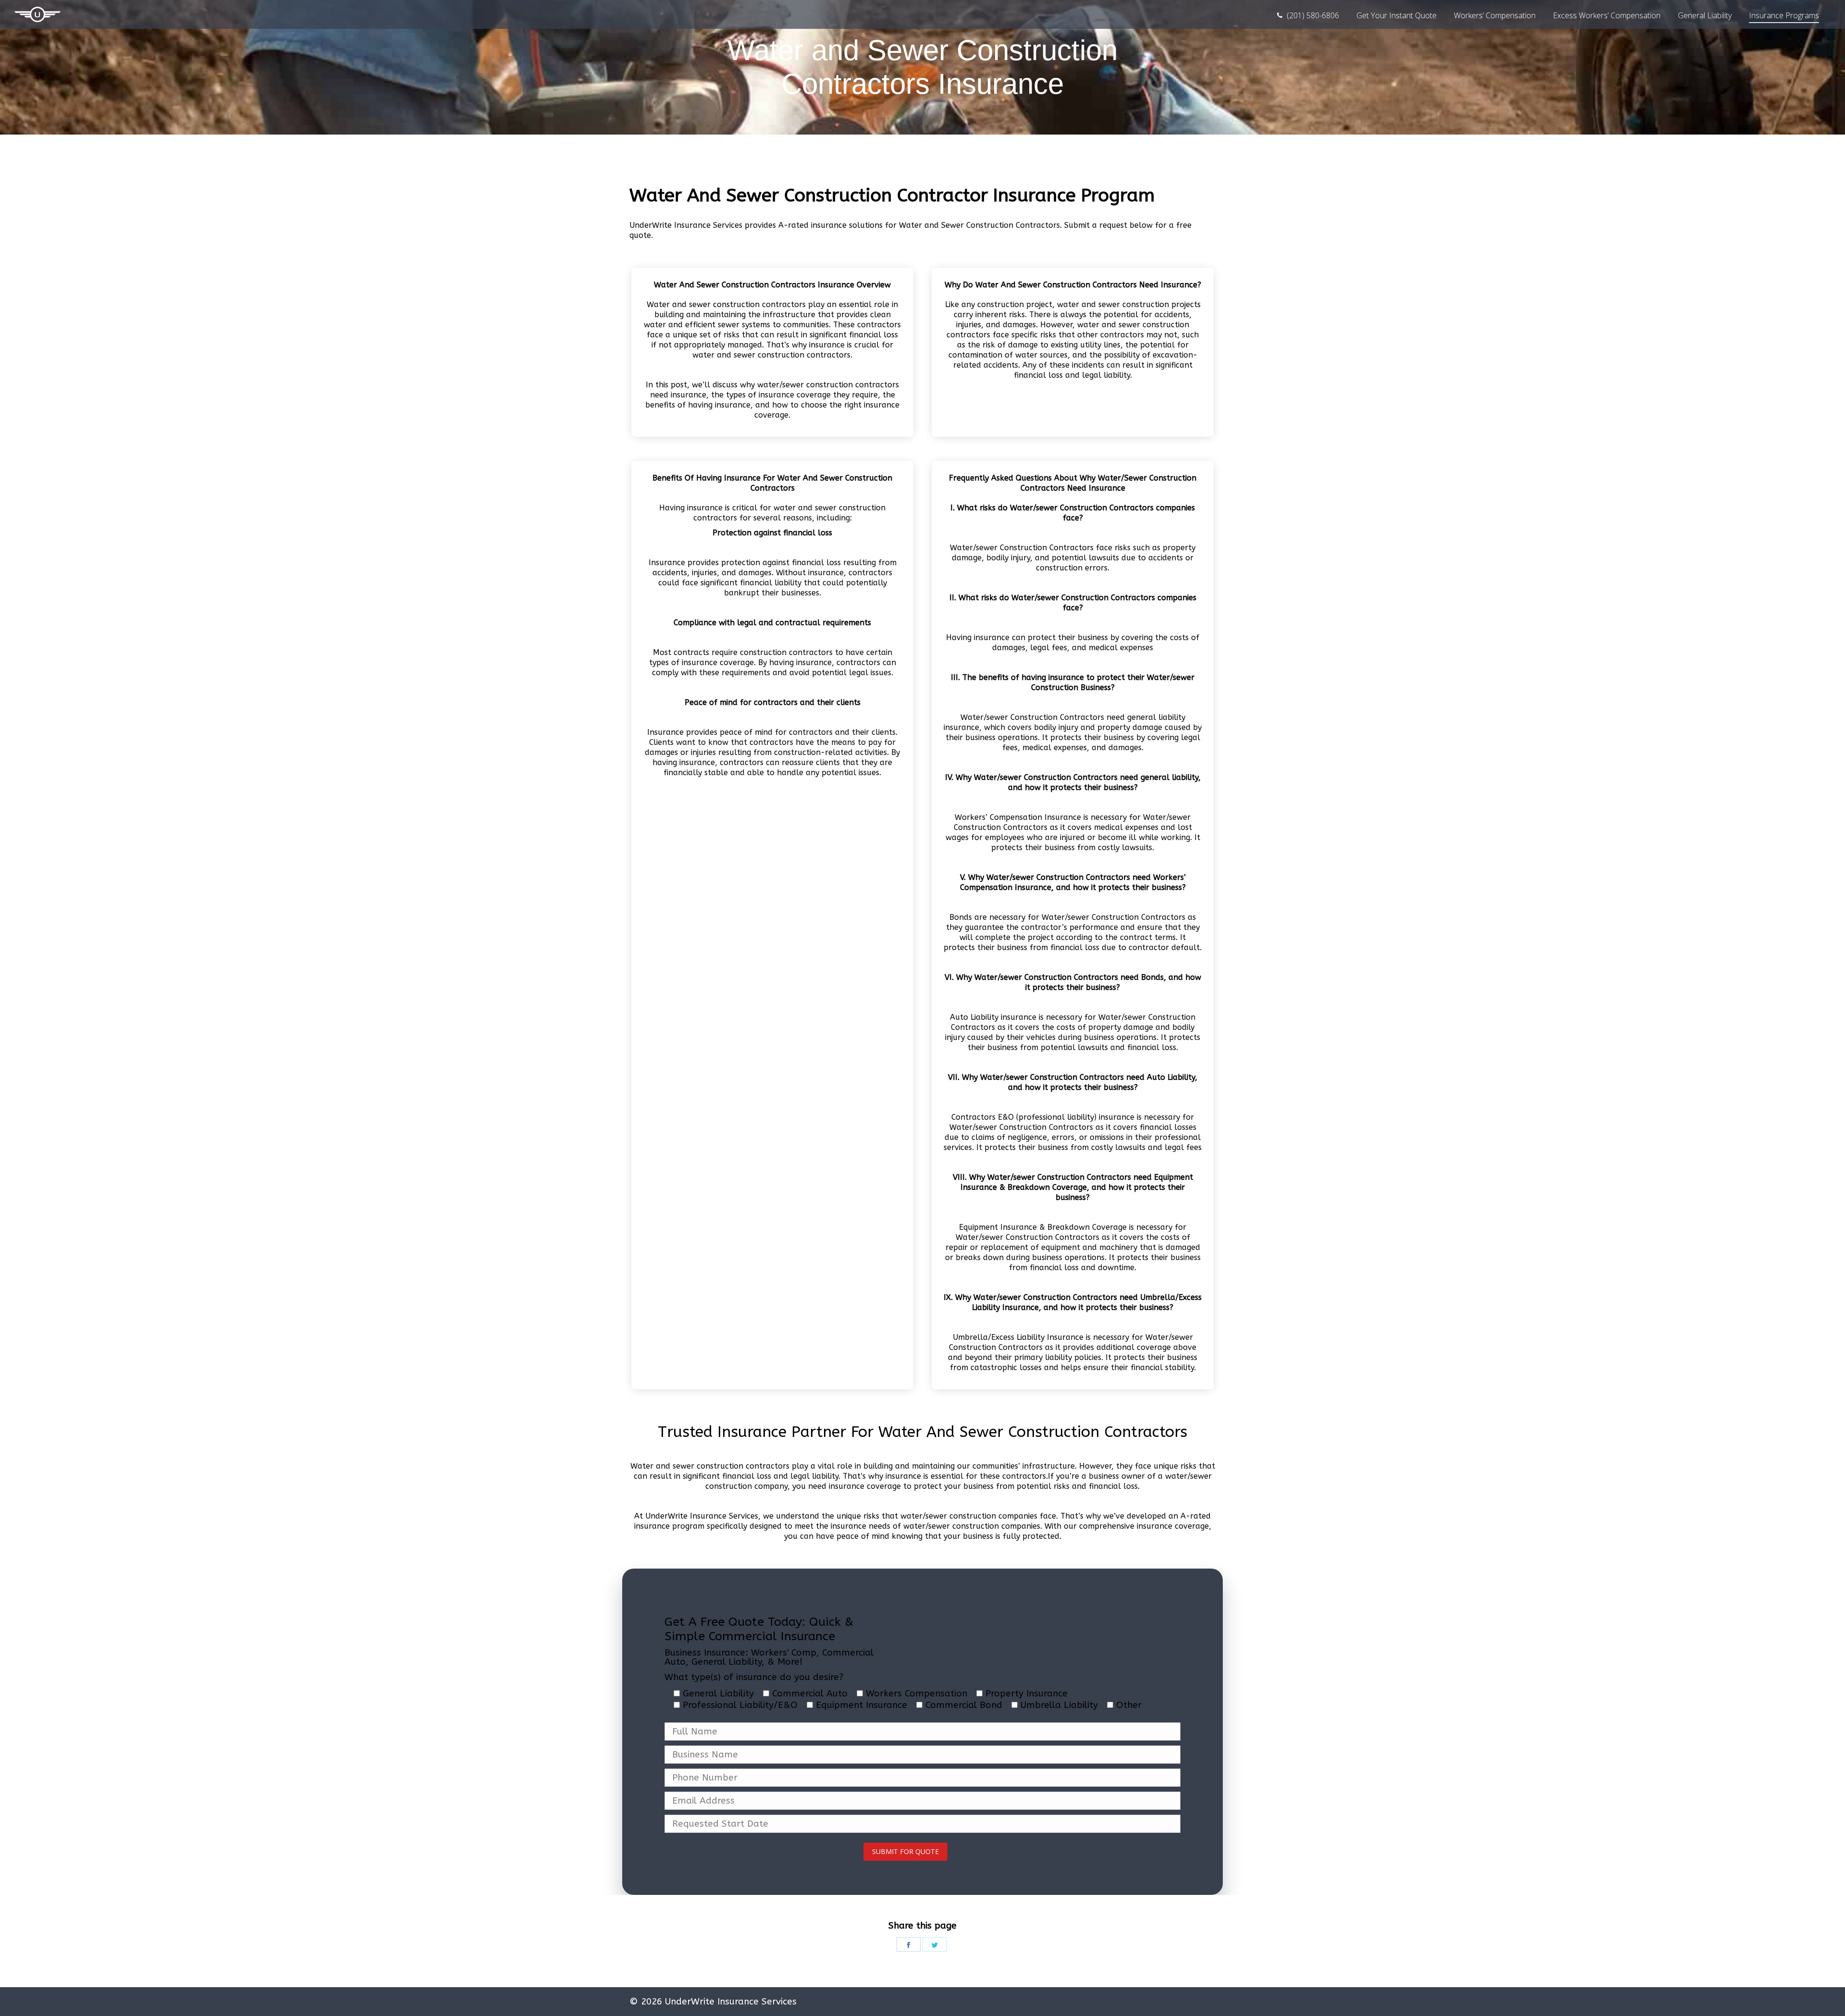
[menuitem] (1308, 15)
